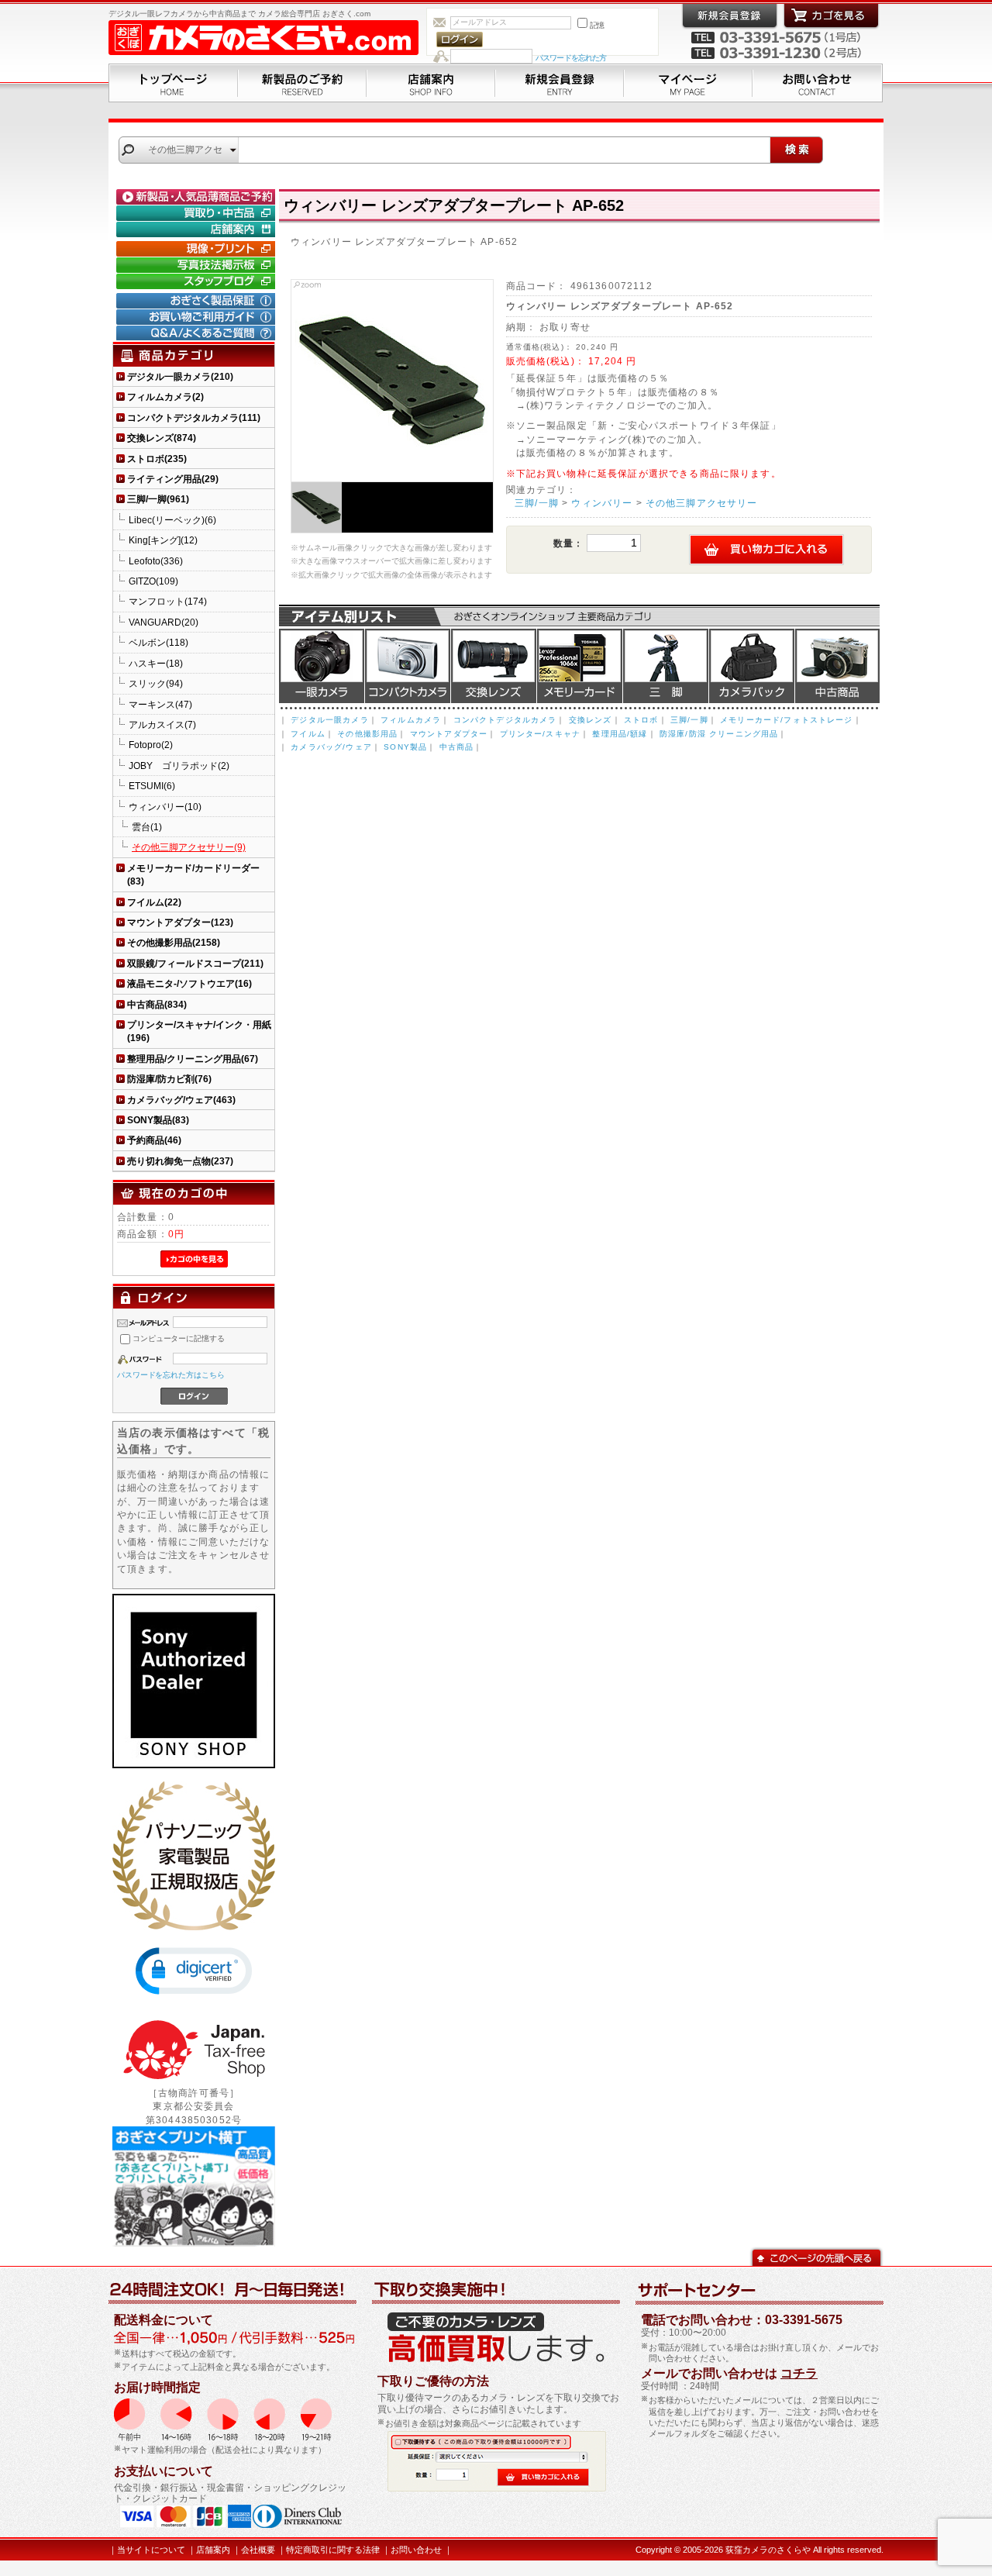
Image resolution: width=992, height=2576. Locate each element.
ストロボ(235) (157, 459)
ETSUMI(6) (152, 786)
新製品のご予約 (302, 83)
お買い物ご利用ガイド (198, 317)
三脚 (666, 666)
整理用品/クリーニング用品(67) (193, 1059)
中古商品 (837, 666)
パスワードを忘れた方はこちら (171, 1375)
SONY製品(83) (158, 1120)
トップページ (173, 83)
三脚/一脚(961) (158, 499)
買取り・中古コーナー (198, 213)
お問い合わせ (818, 83)
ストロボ (641, 720)
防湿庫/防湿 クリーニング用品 (719, 734)
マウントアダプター (449, 734)
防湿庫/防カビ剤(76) (169, 1079)
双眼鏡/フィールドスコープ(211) (195, 963)
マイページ (688, 83)
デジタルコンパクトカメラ (408, 666)
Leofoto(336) (156, 561)
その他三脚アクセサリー (702, 503)
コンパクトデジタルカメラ (505, 720)
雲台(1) (147, 827)
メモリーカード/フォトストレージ (787, 720)
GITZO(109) (153, 581)
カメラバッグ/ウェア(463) (181, 1100)
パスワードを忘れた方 (571, 58)
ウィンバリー (602, 503)
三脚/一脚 (537, 503)
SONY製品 (405, 747)
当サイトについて (151, 2550)
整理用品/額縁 (620, 734)
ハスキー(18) (156, 663)
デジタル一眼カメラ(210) (180, 376)
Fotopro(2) (151, 745)
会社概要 (258, 2550)
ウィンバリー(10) (165, 807)
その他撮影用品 (367, 734)
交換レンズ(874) (162, 438)
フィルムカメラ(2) (165, 397)
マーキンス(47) (160, 704)
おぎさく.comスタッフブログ (198, 281)
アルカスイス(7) (162, 724)
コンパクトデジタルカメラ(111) (194, 417)
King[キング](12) (163, 540)
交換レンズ (494, 666)
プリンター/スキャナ (541, 734)
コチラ (799, 2373)
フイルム (308, 734)
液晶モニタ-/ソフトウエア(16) (189, 983)
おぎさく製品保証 (198, 301)
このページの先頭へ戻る (816, 2256)
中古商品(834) (157, 1004)
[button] (194, 1971)
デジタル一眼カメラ (322, 666)
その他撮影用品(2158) (174, 942)
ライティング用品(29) (173, 479)
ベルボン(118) (158, 642)
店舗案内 (431, 83)
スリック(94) (156, 683)
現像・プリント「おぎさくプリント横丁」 (198, 249)
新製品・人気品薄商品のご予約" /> (198, 197)
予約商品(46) (154, 1140)
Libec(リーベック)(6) (172, 520)
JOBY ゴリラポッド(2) (179, 766)
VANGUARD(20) (164, 622)
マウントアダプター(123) (180, 922)
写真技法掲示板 (198, 265)
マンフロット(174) (168, 601)
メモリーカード (580, 666)
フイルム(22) (154, 902)
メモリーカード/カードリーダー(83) (193, 874)
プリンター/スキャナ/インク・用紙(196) (199, 1031)
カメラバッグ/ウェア (331, 747)
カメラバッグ (752, 666)
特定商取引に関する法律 (333, 2550)
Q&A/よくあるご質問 (198, 333)
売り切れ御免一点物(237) (180, 1161)
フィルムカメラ (411, 720)
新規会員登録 (560, 83)
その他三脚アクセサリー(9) (189, 847)
